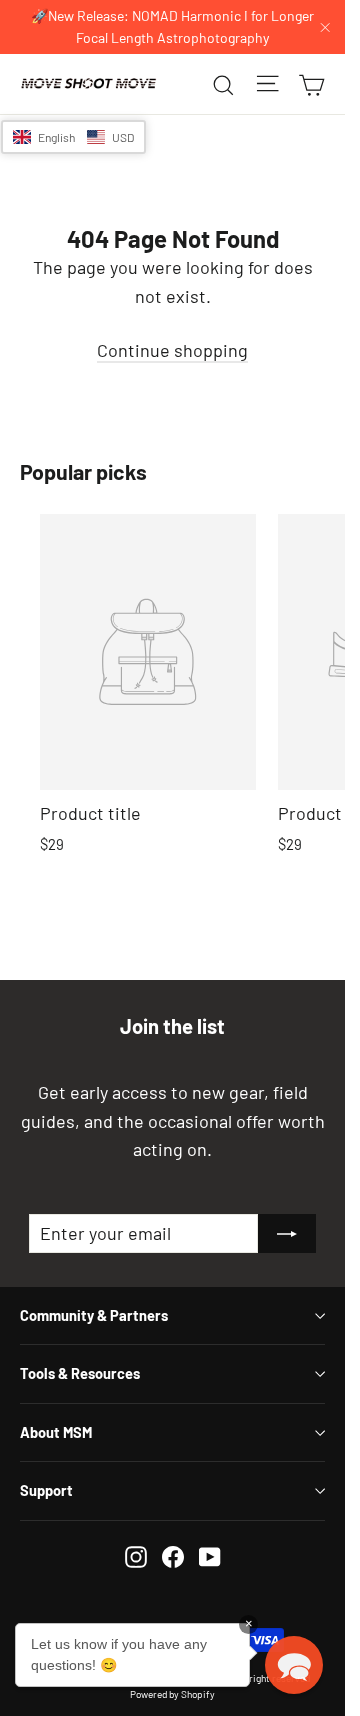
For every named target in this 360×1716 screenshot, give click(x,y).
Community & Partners (94, 1315)
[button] (73, 137)
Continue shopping (172, 350)
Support (46, 1490)
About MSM (56, 1432)
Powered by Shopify (172, 1694)
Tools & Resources (80, 1373)
